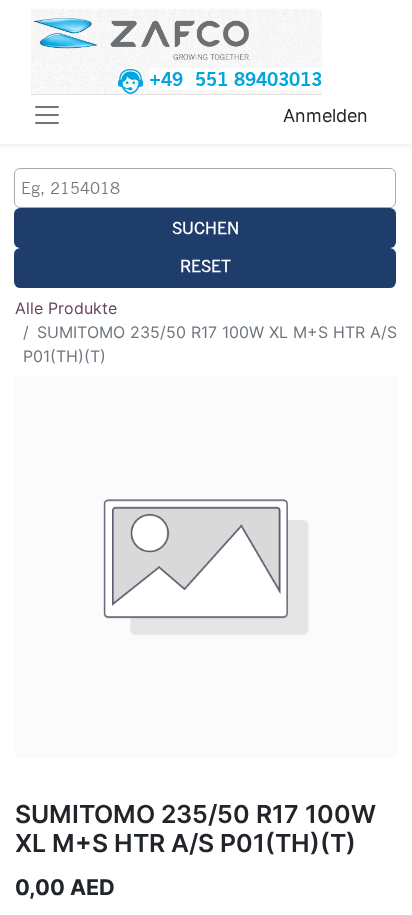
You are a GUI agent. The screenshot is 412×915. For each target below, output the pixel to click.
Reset (205, 265)
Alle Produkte (66, 308)
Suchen (205, 227)
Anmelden (325, 115)
